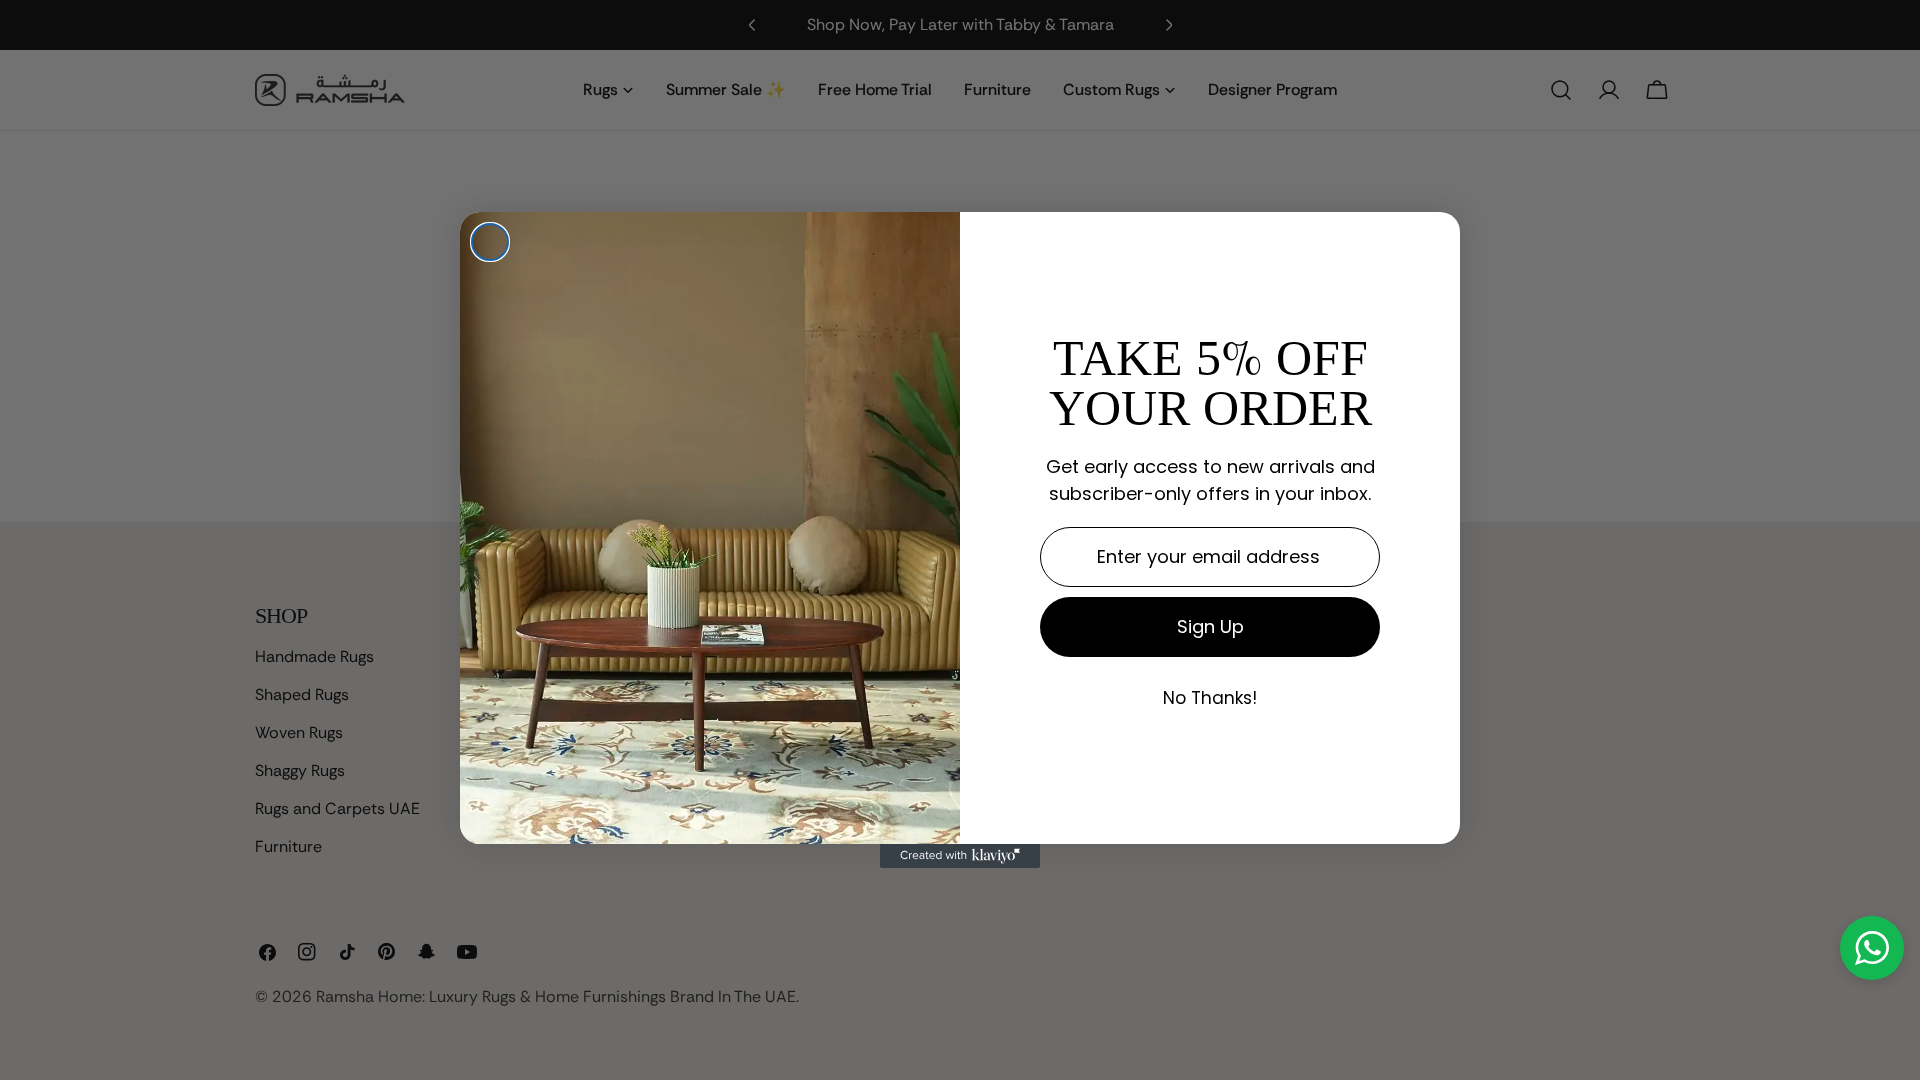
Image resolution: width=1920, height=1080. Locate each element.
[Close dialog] (490, 242)
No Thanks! (1210, 699)
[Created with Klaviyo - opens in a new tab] (960, 856)
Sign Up (1210, 626)
